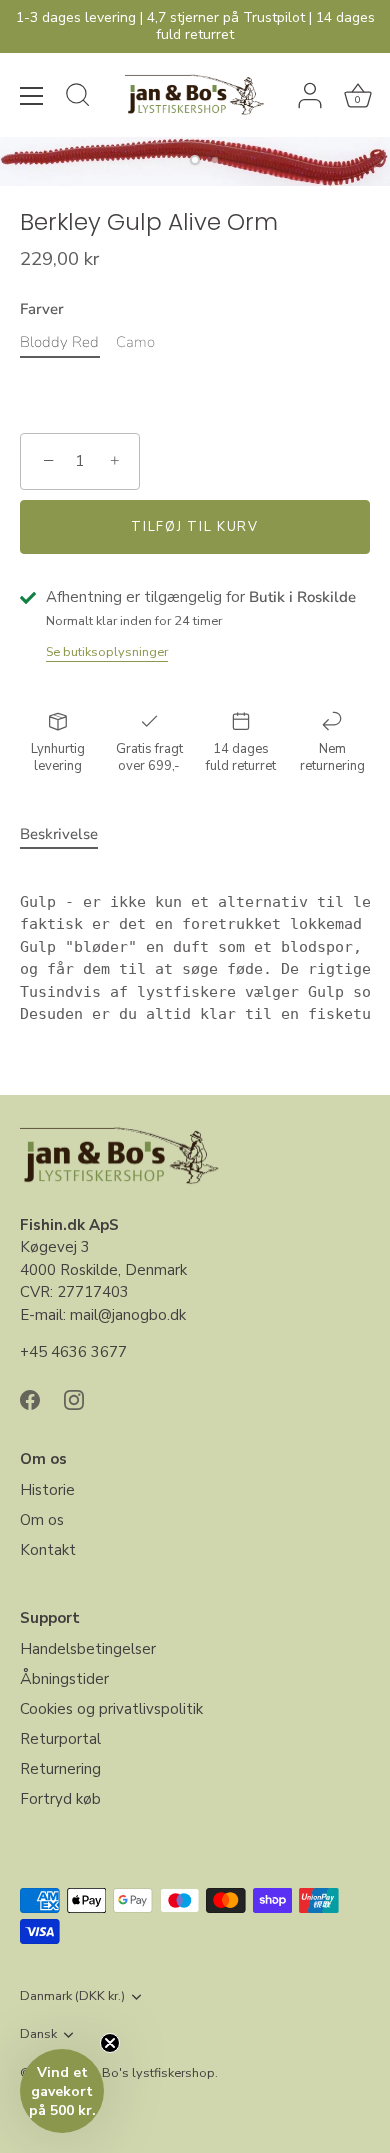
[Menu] (32, 96)
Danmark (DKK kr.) (72, 1997)
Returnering (60, 1769)
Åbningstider (64, 1679)
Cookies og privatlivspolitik (111, 1709)
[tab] (69, 834)
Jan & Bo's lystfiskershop (142, 2073)
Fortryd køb (60, 1799)
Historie (47, 1490)
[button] (62, 2091)
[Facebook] (30, 1399)
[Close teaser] (110, 2043)
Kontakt (48, 1550)
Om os (42, 1520)
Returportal (60, 1739)
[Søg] (78, 98)
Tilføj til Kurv (194, 527)
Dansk (38, 2035)
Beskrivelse (59, 834)
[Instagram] (74, 1399)
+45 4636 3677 (73, 1352)
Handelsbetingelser (88, 1649)
